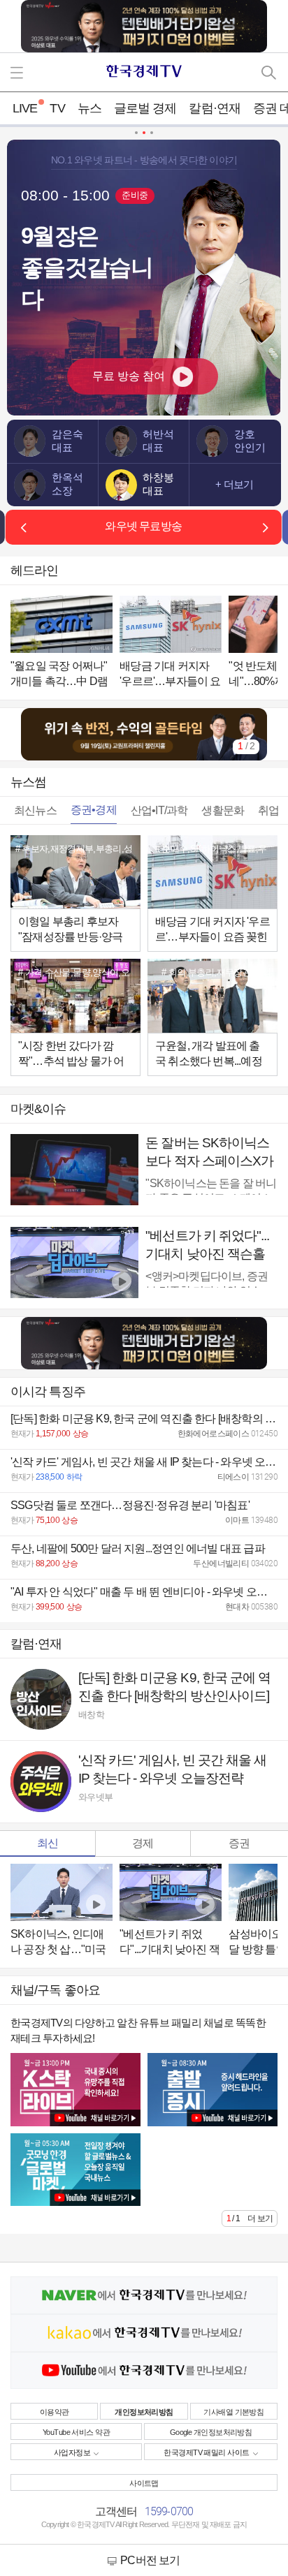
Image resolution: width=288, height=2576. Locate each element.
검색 (269, 72)
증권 (239, 1843)
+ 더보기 (234, 485)
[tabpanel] (144, 734)
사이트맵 (144, 2483)
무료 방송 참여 (129, 376)
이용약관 (55, 2412)
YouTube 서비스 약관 (76, 2432)
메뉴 (19, 72)
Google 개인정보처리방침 (211, 2432)
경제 (143, 1843)
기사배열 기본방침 (233, 2412)
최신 (48, 1843)
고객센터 (116, 2511)
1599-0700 (169, 2511)
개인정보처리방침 (144, 2412)
